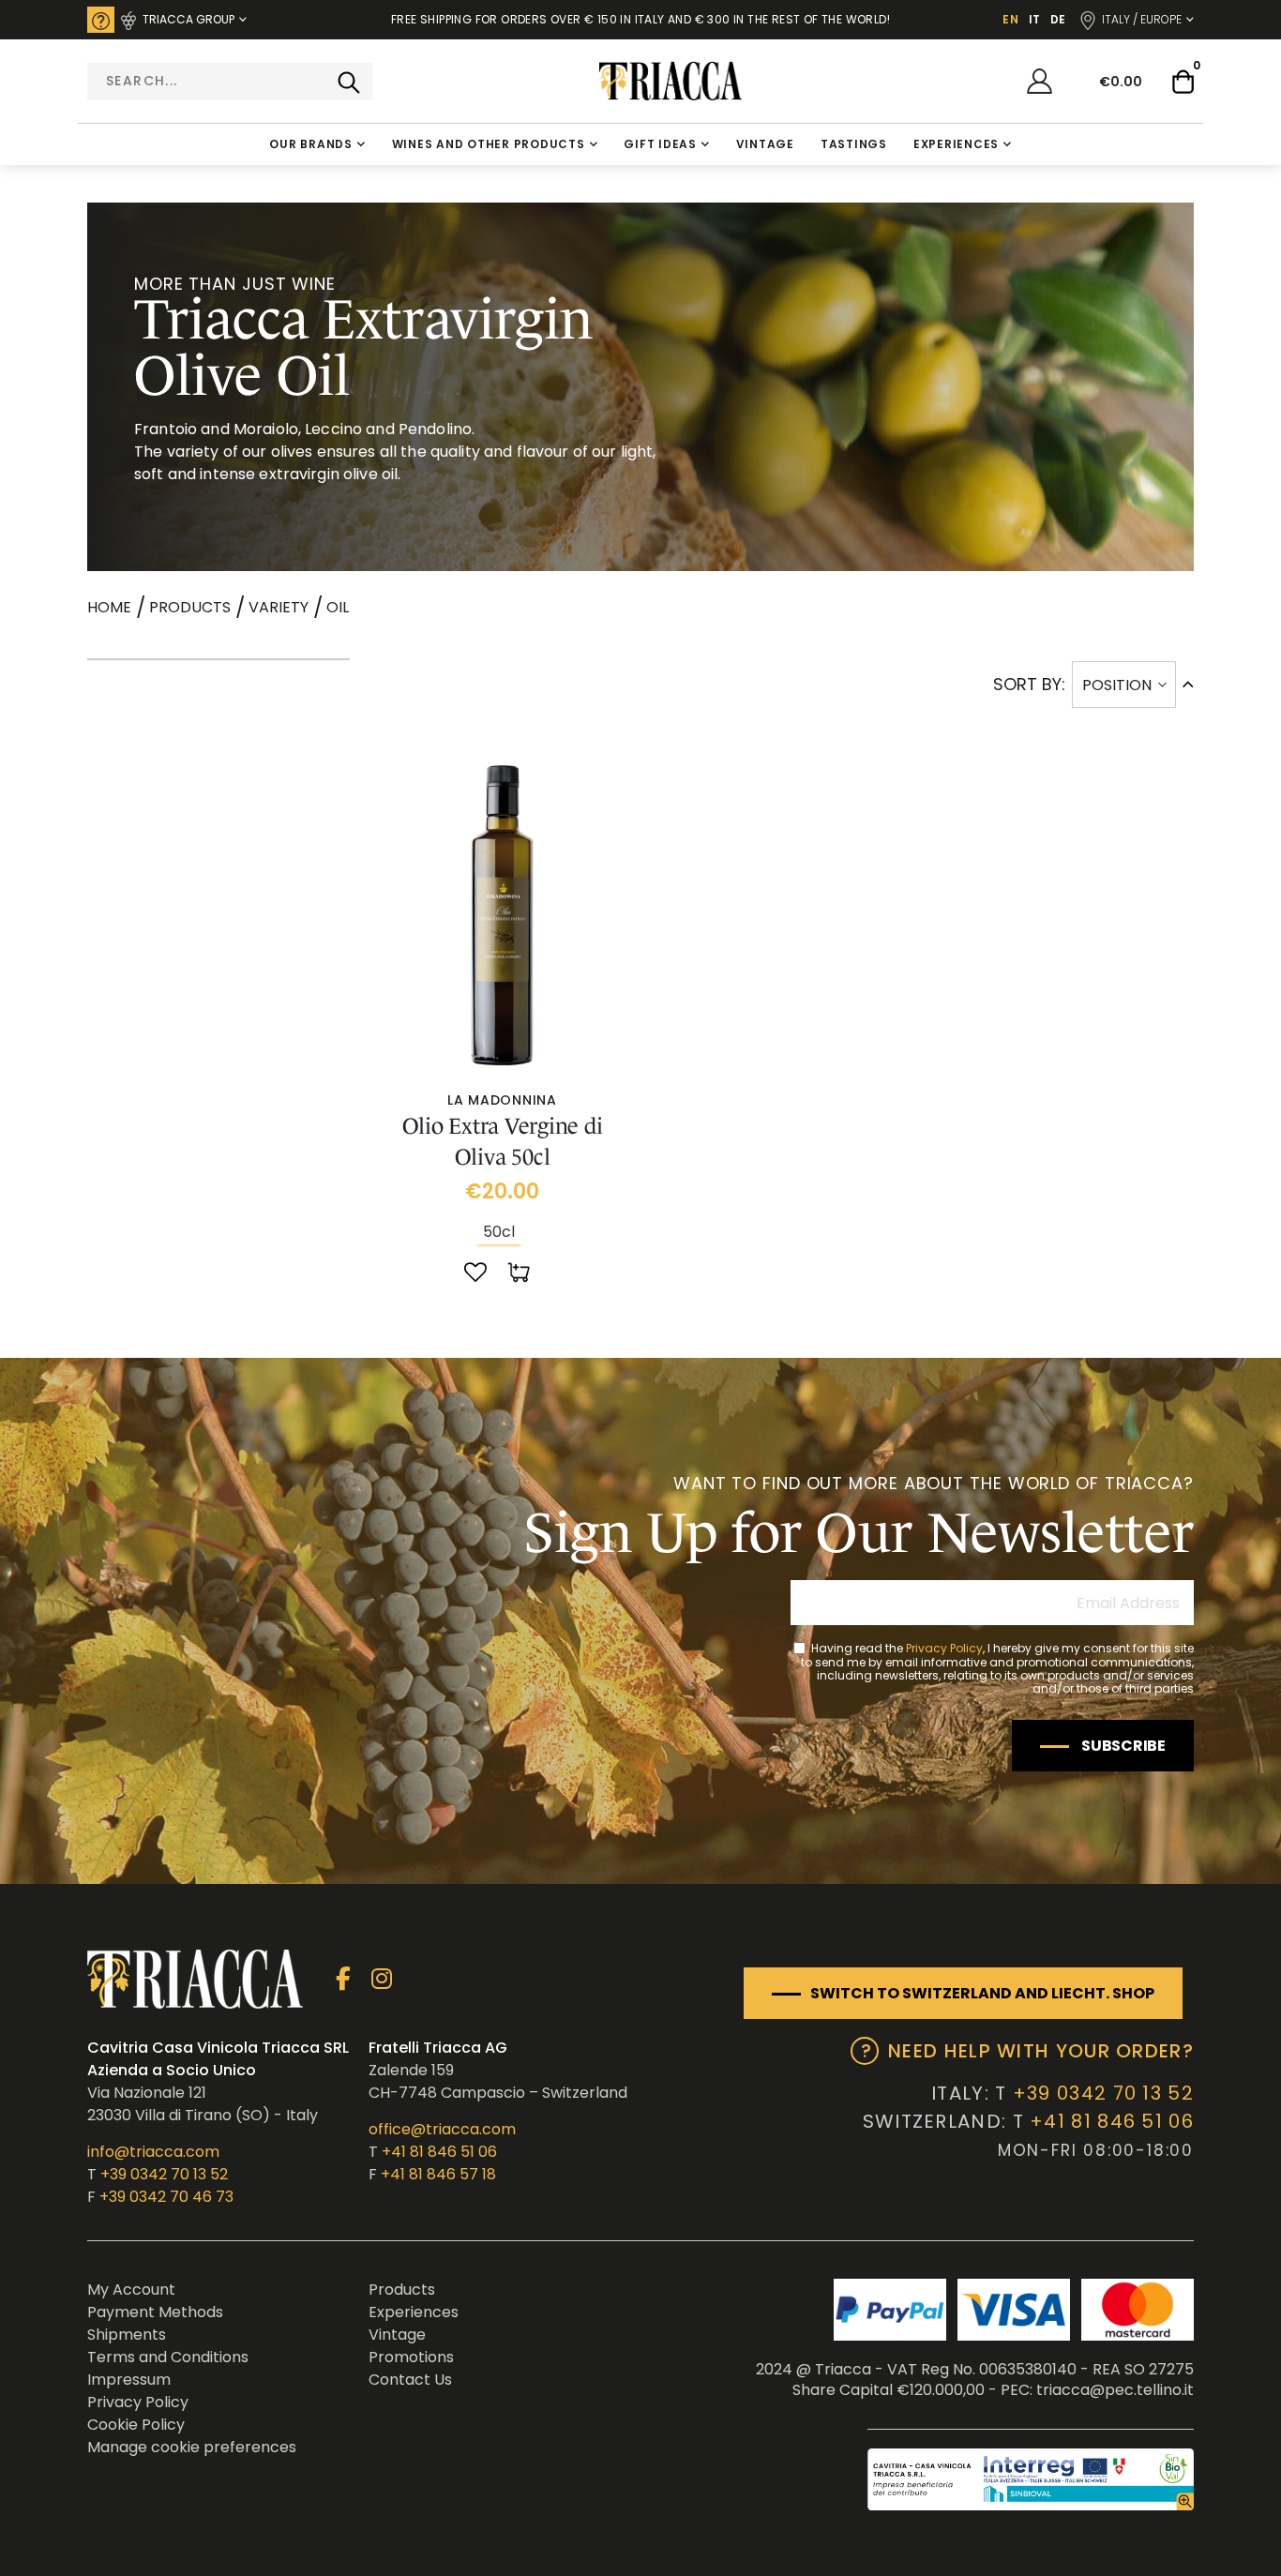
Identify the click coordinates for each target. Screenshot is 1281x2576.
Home (109, 607)
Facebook (343, 1979)
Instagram (381, 1979)
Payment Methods (155, 2312)
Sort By (1027, 684)
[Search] (349, 82)
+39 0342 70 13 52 (164, 2174)
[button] (475, 1273)
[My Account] (1040, 81)
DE (1058, 19)
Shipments (127, 2335)
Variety (279, 608)
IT (1034, 19)
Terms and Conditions (168, 2357)
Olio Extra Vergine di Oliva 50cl (503, 1141)
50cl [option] (499, 1232)
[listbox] (502, 1232)
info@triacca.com (153, 2152)
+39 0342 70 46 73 (166, 2197)
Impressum (129, 2380)
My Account (131, 2290)
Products (190, 608)
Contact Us (410, 2380)
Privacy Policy (944, 1648)
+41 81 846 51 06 (439, 2152)
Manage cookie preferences (192, 2447)
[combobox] (230, 82)
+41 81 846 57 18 (438, 2174)
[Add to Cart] (520, 1273)
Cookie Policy (136, 2425)
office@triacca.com (442, 2129)
